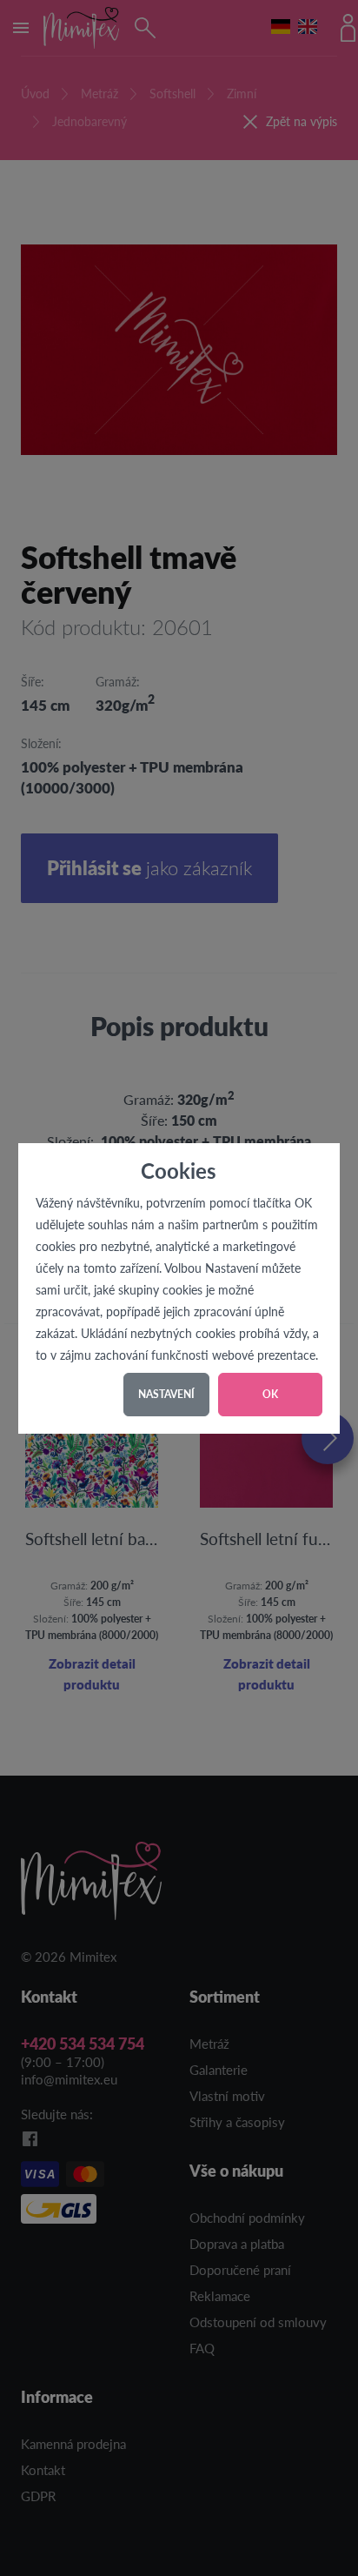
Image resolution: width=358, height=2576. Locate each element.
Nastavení (166, 1394)
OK (270, 1394)
